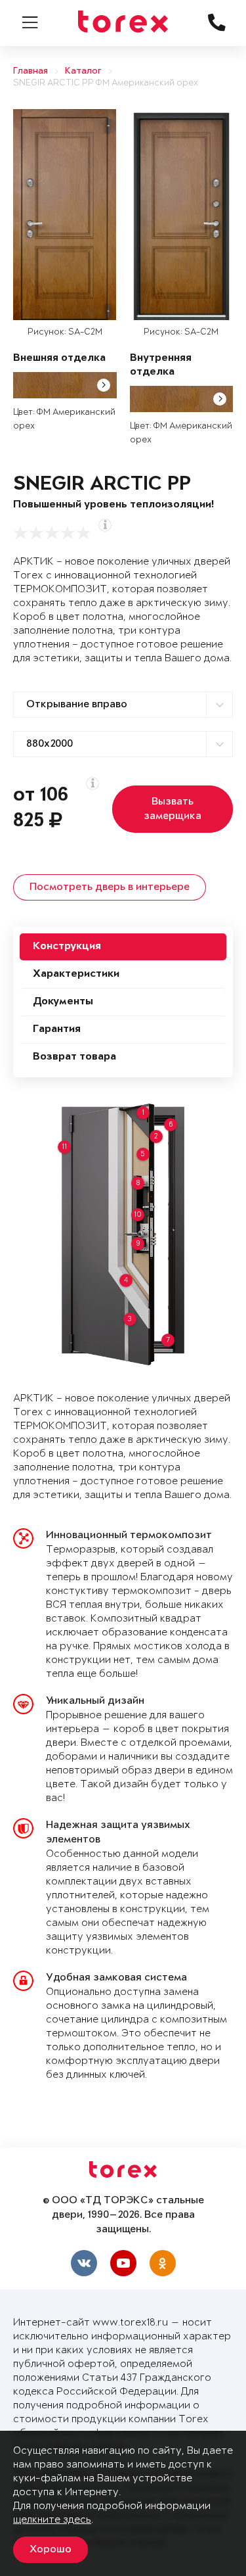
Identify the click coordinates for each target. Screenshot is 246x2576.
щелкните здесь (52, 2520)
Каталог (83, 71)
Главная (31, 71)
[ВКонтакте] (84, 2263)
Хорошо (51, 2550)
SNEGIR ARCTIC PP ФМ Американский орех (106, 83)
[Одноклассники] (163, 2263)
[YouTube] (123, 2263)
